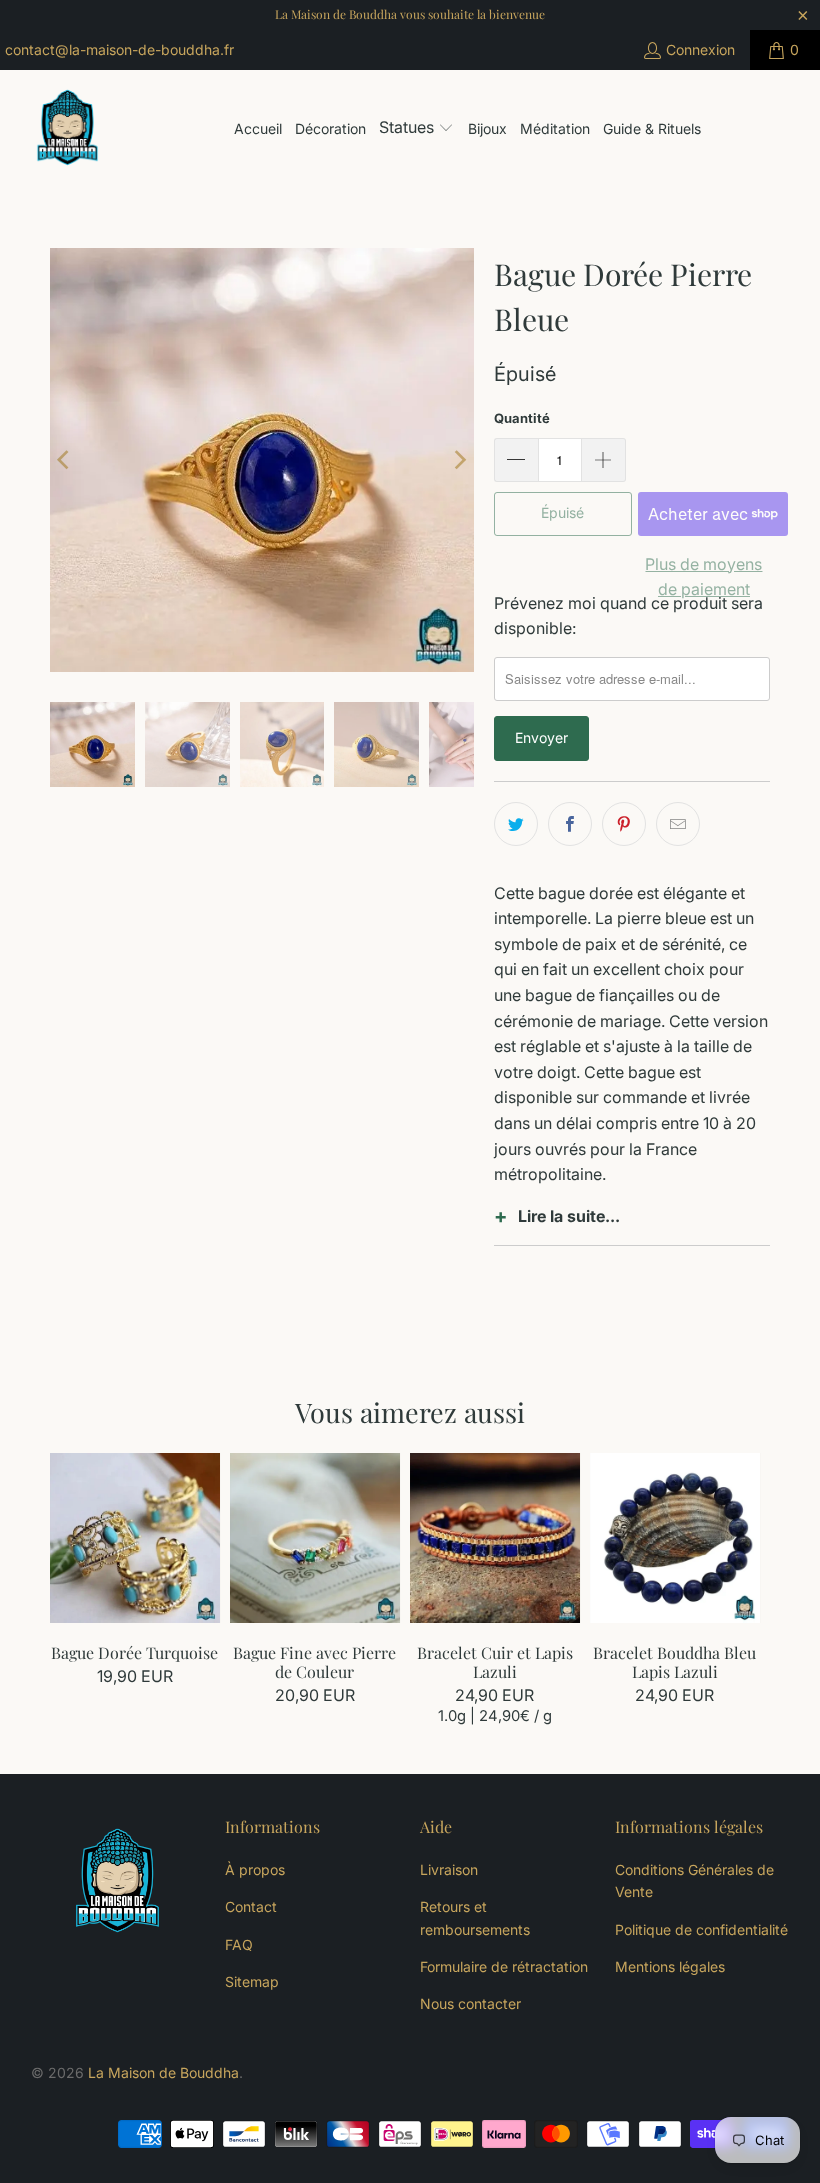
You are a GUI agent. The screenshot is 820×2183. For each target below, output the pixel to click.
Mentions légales (670, 1966)
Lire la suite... (569, 1216)
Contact (251, 1906)
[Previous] (65, 460)
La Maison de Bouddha (163, 2072)
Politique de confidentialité (701, 1929)
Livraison (449, 1869)
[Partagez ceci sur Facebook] (570, 824)
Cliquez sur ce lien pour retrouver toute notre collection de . (632, 1226)
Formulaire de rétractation (504, 1966)
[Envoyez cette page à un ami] (678, 824)
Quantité (522, 418)
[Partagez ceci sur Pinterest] (624, 824)
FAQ (239, 1944)
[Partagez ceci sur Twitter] (516, 824)
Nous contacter (470, 2003)
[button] (416, 129)
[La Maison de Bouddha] (67, 129)
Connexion (700, 49)
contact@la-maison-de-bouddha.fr (119, 49)
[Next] (459, 460)
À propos (255, 1869)
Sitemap (252, 1981)
